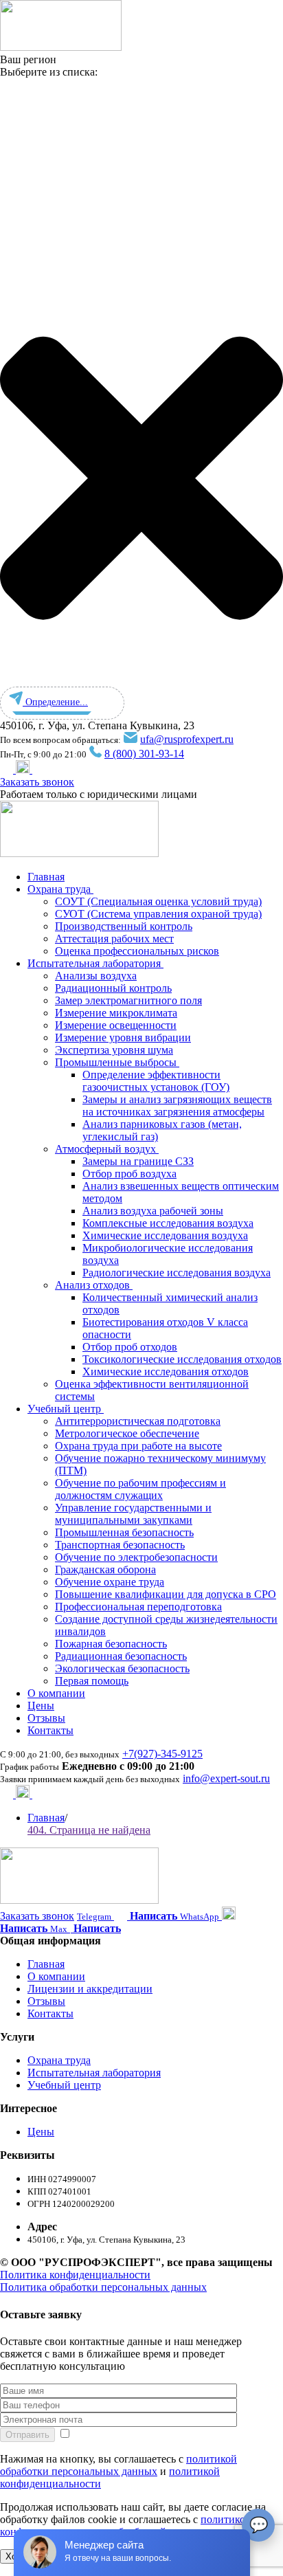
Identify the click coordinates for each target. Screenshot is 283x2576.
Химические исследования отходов (166, 1372)
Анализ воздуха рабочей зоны (153, 1211)
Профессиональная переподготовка (138, 1607)
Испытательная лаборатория (95, 963)
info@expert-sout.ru (226, 1778)
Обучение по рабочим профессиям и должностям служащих (140, 1489)
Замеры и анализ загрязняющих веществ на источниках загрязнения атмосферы (177, 1106)
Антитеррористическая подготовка (138, 1421)
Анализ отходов (94, 1285)
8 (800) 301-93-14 (144, 754)
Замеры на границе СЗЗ (138, 1161)
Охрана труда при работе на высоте (138, 1446)
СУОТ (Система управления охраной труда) (158, 914)
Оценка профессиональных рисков (137, 951)
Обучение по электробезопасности (136, 1557)
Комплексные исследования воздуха (168, 1223)
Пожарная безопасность (111, 1644)
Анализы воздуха (96, 976)
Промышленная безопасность (124, 1532)
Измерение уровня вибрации (123, 1037)
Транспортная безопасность (120, 1545)
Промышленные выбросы (117, 1062)
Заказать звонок (37, 782)
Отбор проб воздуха (129, 1174)
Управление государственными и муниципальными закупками (133, 1514)
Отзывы (46, 1718)
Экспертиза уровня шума (114, 1050)
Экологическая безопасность (122, 1668)
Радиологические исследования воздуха (177, 1273)
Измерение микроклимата (116, 1013)
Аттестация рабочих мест (114, 939)
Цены (41, 1706)
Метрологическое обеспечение (127, 1433)
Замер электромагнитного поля (128, 1000)
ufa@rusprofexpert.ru (187, 739)
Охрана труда (60, 889)
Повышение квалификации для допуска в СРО (166, 1594)
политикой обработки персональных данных (118, 2465)
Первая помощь (92, 1681)
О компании (56, 1693)
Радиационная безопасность (121, 1656)
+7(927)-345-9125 (162, 1754)
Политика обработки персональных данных (103, 2287)
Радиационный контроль (113, 988)
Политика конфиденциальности (75, 2275)
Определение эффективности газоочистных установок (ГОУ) (156, 1081)
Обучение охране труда (110, 1582)
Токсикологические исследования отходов (182, 1359)
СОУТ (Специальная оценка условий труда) (158, 901)
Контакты (50, 1730)
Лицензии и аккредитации (90, 1989)
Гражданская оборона (105, 1569)
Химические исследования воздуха (165, 1235)
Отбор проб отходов (130, 1347)
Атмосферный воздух (107, 1149)
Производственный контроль (124, 926)
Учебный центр (66, 1409)
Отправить (27, 2435)
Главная (46, 877)
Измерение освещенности (116, 1025)
